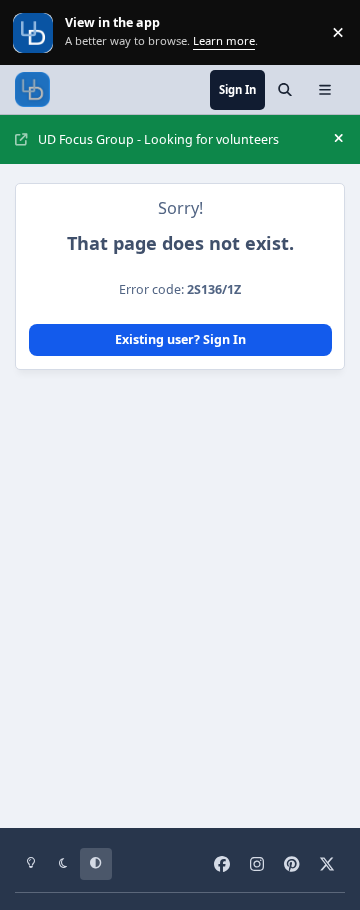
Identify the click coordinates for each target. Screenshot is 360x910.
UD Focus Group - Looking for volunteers (158, 139)
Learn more (34, 32)
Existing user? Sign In (180, 339)
